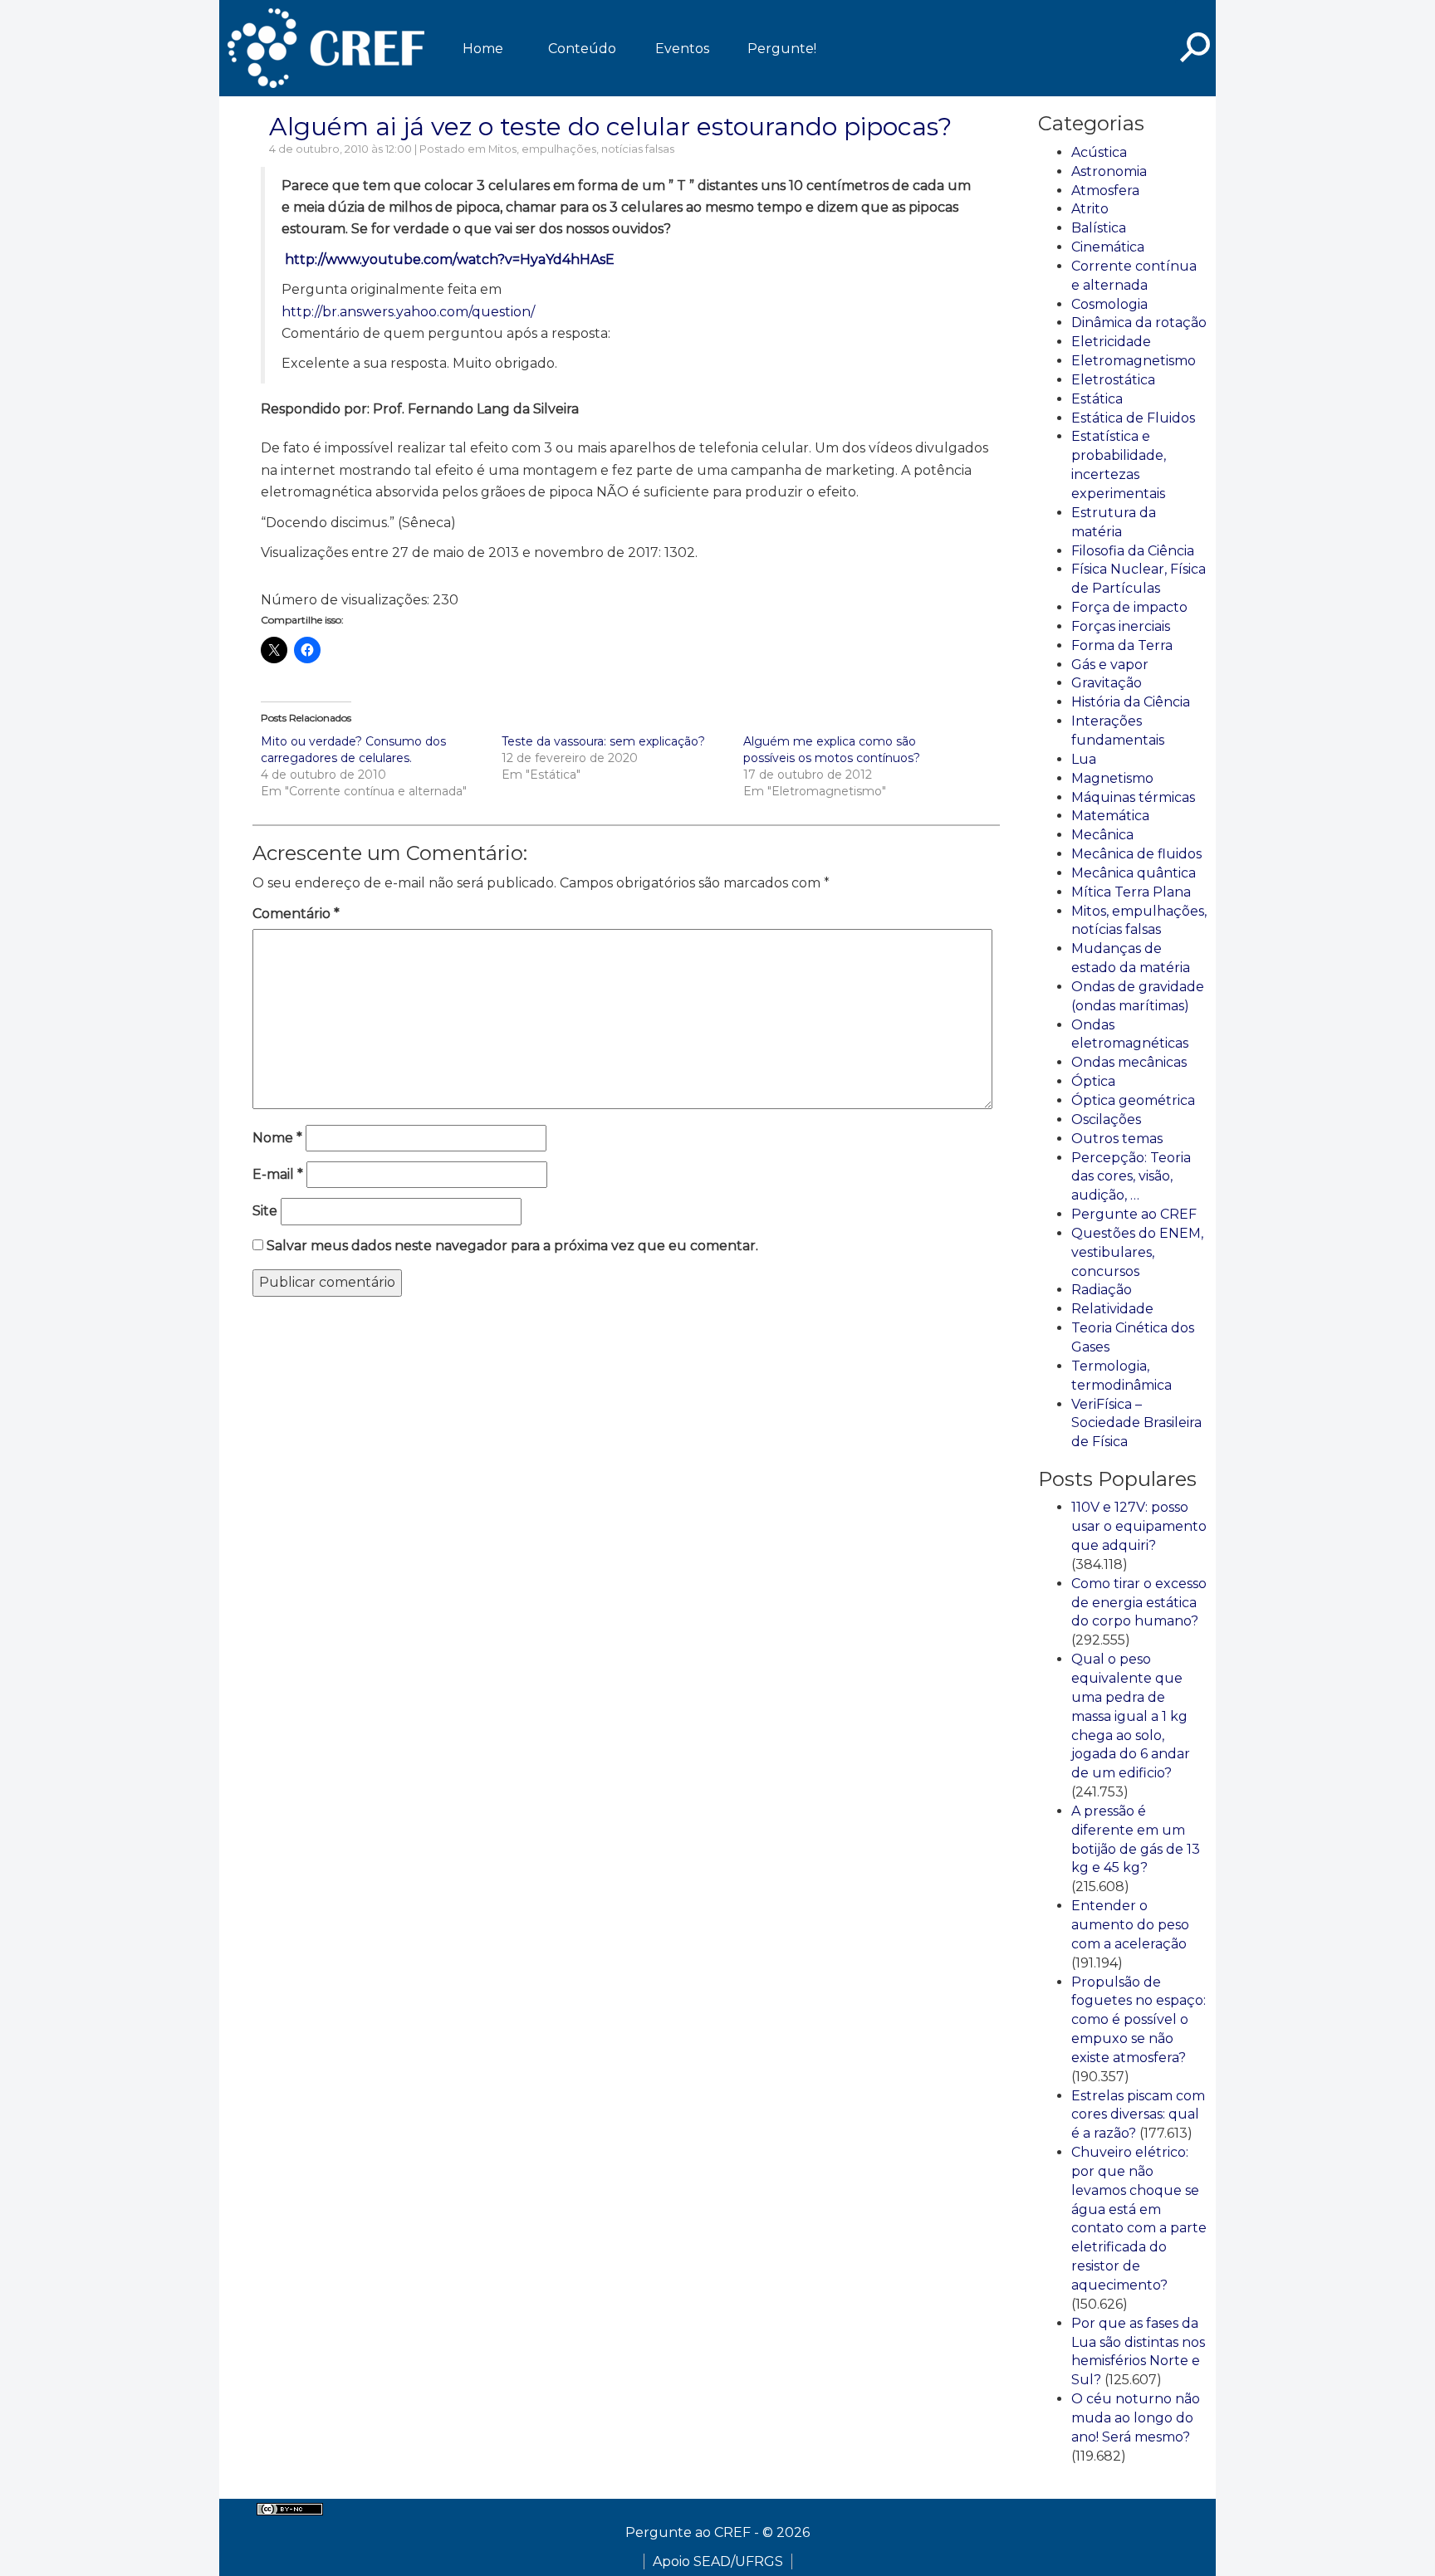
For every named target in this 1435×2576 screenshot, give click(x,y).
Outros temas (1117, 1139)
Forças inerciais (1121, 626)
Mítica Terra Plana (1131, 892)
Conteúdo (582, 49)
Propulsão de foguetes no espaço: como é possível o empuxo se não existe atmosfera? (1139, 2020)
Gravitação (1107, 683)
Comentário (296, 914)
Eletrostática (1113, 380)
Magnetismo (1112, 778)
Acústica (1099, 152)
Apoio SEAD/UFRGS (718, 2561)
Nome (277, 1138)
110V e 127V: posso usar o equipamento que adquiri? (1139, 1526)
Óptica (1093, 1081)
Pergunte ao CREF (1134, 1214)
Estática (1097, 399)
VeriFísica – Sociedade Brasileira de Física (1136, 1423)
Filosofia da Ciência (1133, 551)
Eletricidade (1111, 342)
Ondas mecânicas (1129, 1062)
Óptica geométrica (1133, 1100)
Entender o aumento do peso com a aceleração (1130, 1925)
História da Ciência (1131, 702)
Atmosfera (1105, 191)
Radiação (1102, 1290)
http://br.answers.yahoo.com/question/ (408, 312)
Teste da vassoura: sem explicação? (603, 741)
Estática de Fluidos (1133, 418)
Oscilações (1106, 1119)
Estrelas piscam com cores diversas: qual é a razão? (1138, 2115)
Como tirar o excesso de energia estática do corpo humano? (1139, 1603)
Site (265, 1211)
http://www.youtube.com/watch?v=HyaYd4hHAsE (448, 259)
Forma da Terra (1122, 645)
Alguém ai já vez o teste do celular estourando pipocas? (610, 127)
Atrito (1090, 209)
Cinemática (1108, 247)
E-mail (278, 1174)
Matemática (1110, 816)
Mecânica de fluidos (1136, 854)
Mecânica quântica (1134, 873)
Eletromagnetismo (1134, 361)
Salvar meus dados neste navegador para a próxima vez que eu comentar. (512, 1246)
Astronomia (1109, 171)
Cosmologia (1109, 304)
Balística (1099, 228)
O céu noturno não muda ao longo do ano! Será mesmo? (1136, 2418)
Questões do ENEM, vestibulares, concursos (1137, 1252)
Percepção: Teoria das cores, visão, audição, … (1131, 1177)
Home (483, 49)
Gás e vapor (1110, 665)
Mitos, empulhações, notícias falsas (581, 149)
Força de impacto (1129, 607)
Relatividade (1112, 1309)
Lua (1084, 759)
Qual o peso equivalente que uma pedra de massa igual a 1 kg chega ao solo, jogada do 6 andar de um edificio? (1131, 1716)
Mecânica (1102, 835)
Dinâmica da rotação (1139, 323)
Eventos (682, 49)
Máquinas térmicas (1133, 797)
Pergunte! (782, 49)
